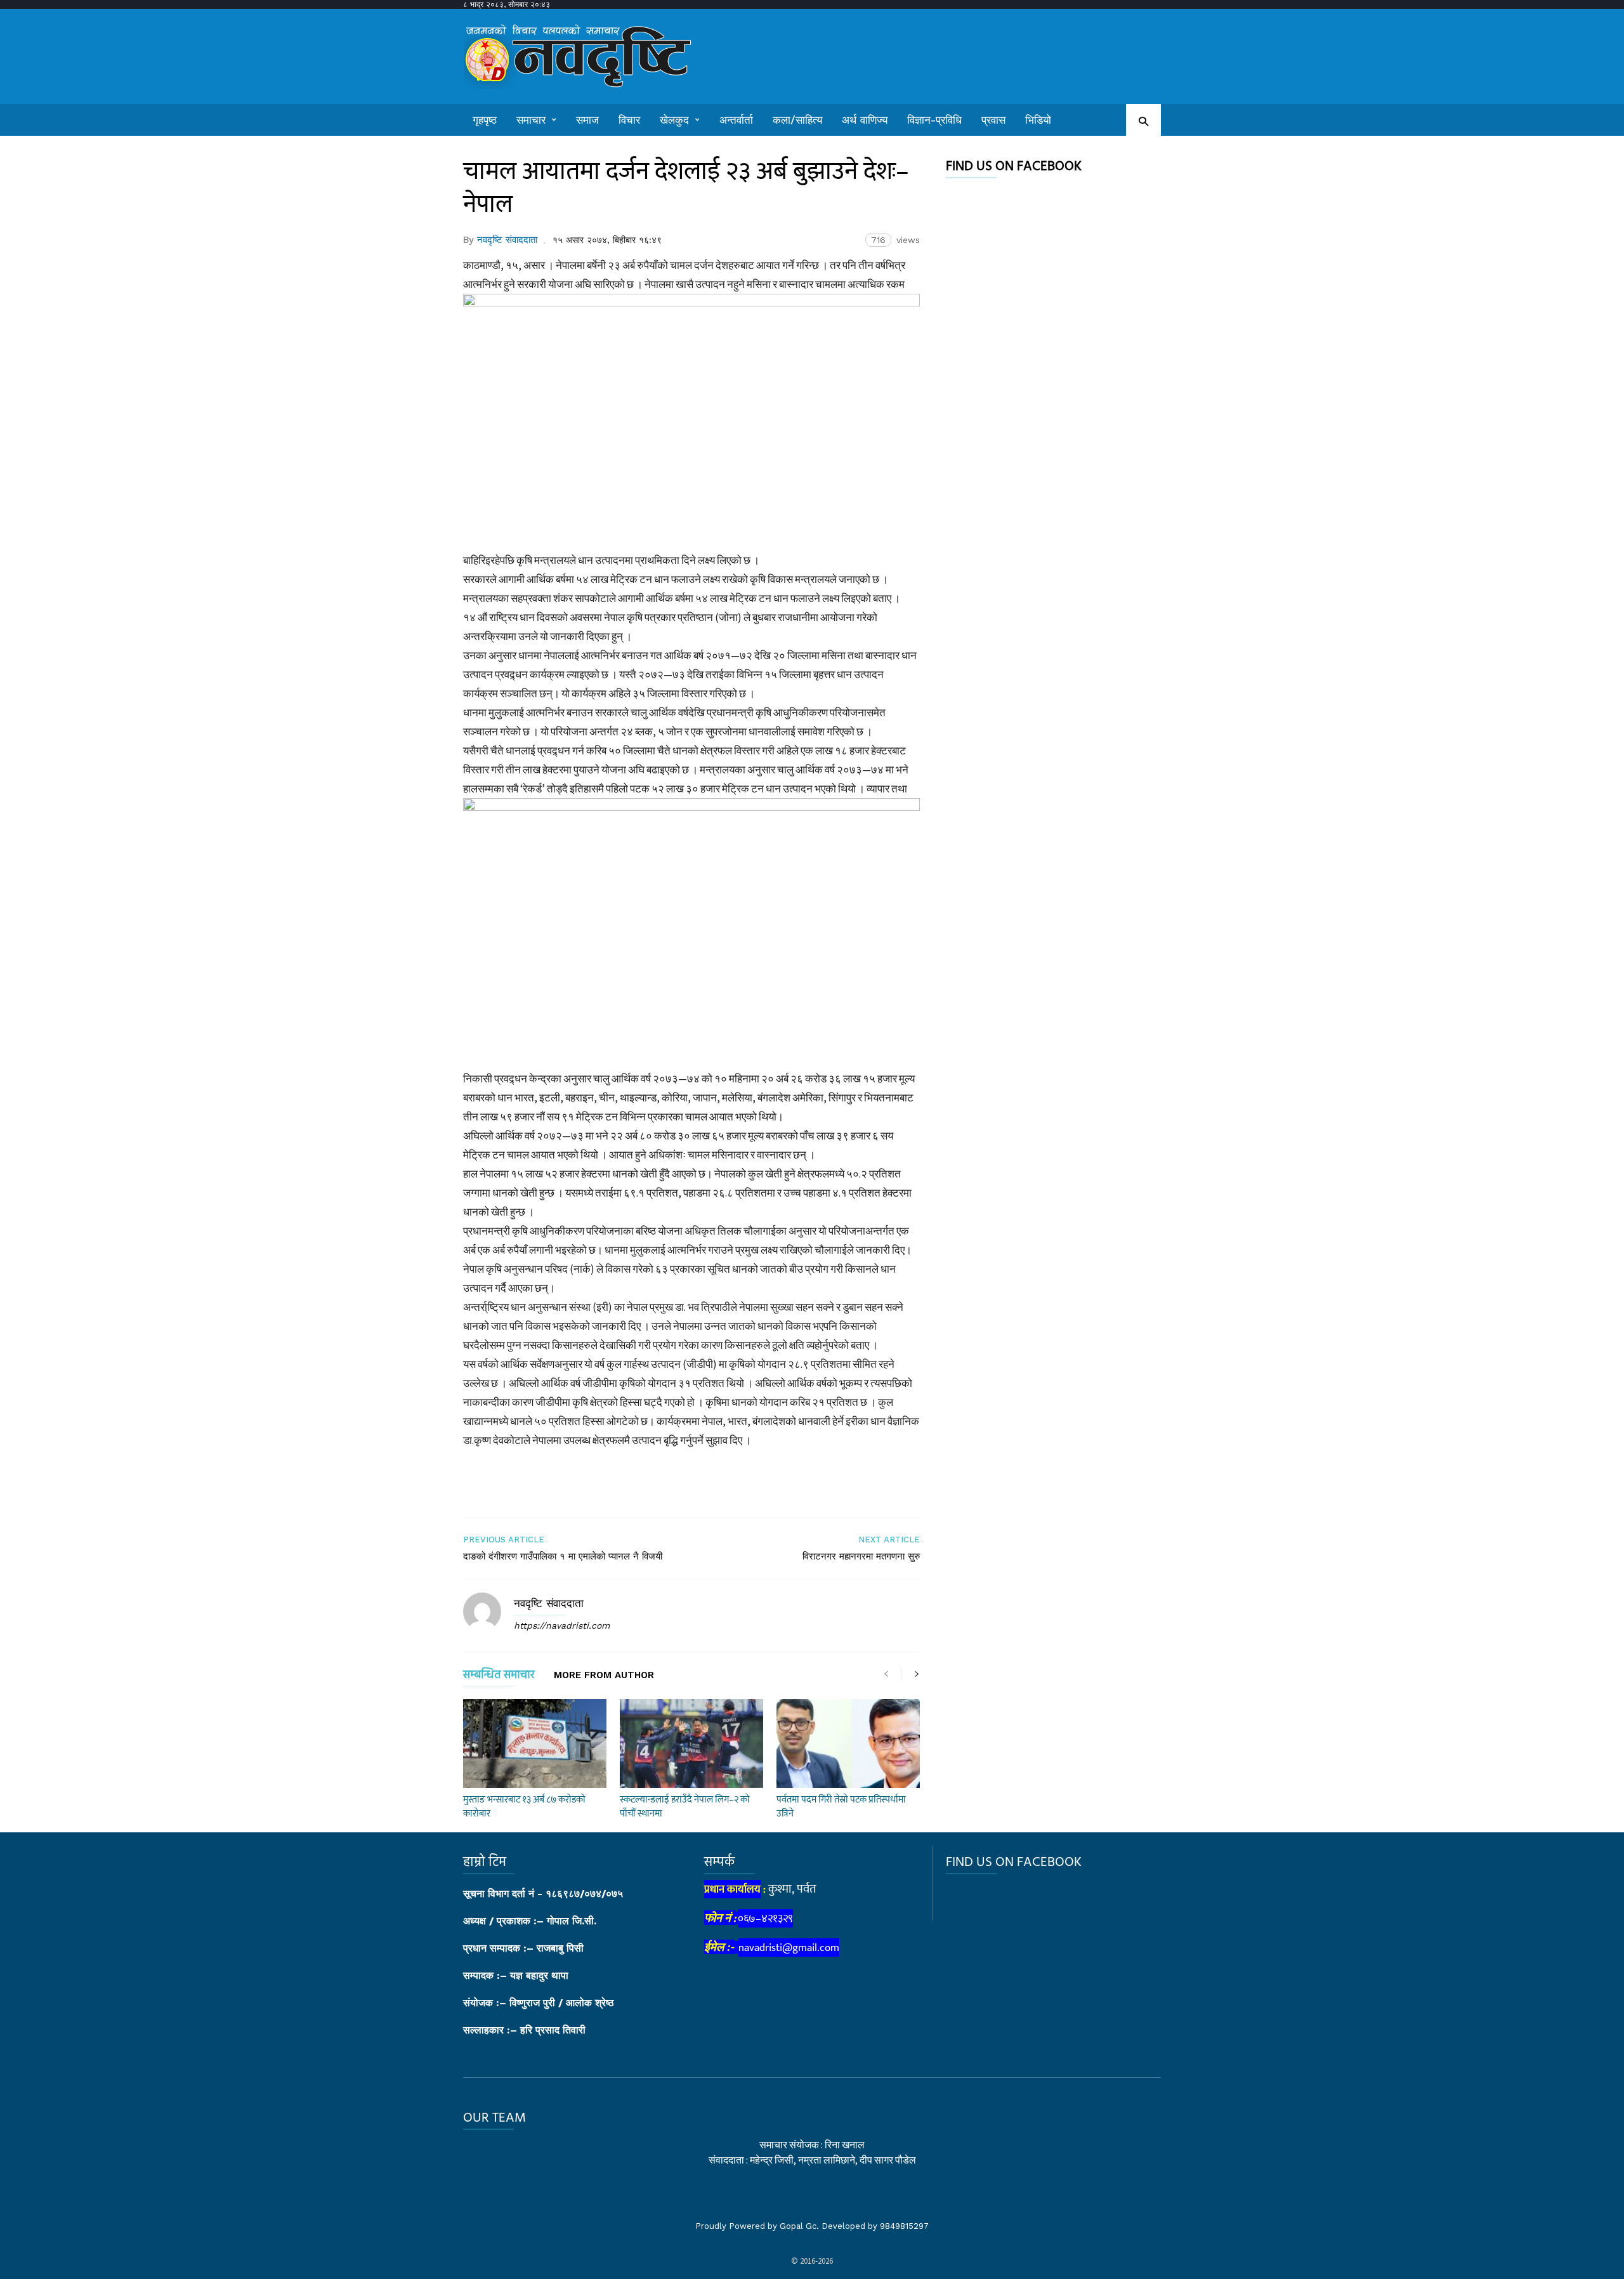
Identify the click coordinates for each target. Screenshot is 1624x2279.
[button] (1143, 121)
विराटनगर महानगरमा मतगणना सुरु (861, 1556)
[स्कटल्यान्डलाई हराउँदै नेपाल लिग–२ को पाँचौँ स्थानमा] (691, 1744)
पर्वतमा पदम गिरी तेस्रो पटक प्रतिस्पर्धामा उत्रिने (841, 1807)
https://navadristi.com (562, 1626)
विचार (629, 120)
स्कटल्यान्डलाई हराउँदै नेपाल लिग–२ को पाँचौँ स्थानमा (685, 1807)
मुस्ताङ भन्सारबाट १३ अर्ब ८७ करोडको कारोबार (524, 1807)
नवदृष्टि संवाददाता (507, 240)
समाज (587, 120)
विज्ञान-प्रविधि (934, 120)
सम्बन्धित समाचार (499, 1677)
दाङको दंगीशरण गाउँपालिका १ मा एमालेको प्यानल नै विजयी (563, 1556)
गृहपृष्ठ (485, 120)
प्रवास (993, 120)
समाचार (531, 120)
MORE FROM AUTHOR (604, 1676)
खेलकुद (674, 120)
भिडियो (1038, 120)
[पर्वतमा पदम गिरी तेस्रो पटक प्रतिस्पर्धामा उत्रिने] (848, 1744)
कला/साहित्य (797, 120)
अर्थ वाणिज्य (865, 120)
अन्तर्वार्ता (736, 120)
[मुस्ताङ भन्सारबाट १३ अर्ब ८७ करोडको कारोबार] (535, 1744)
